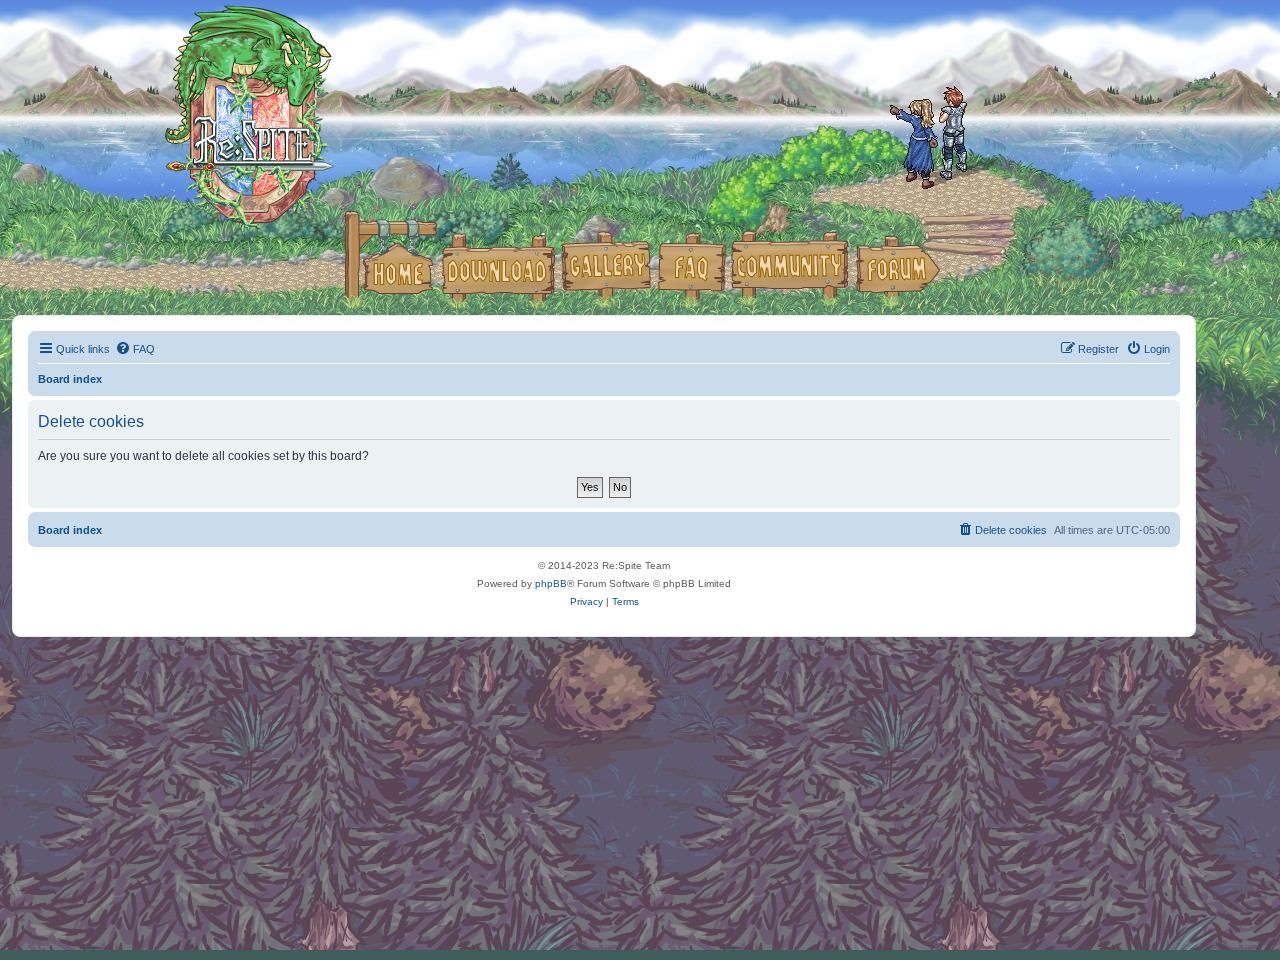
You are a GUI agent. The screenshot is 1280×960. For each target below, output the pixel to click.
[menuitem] (135, 349)
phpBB (551, 583)
